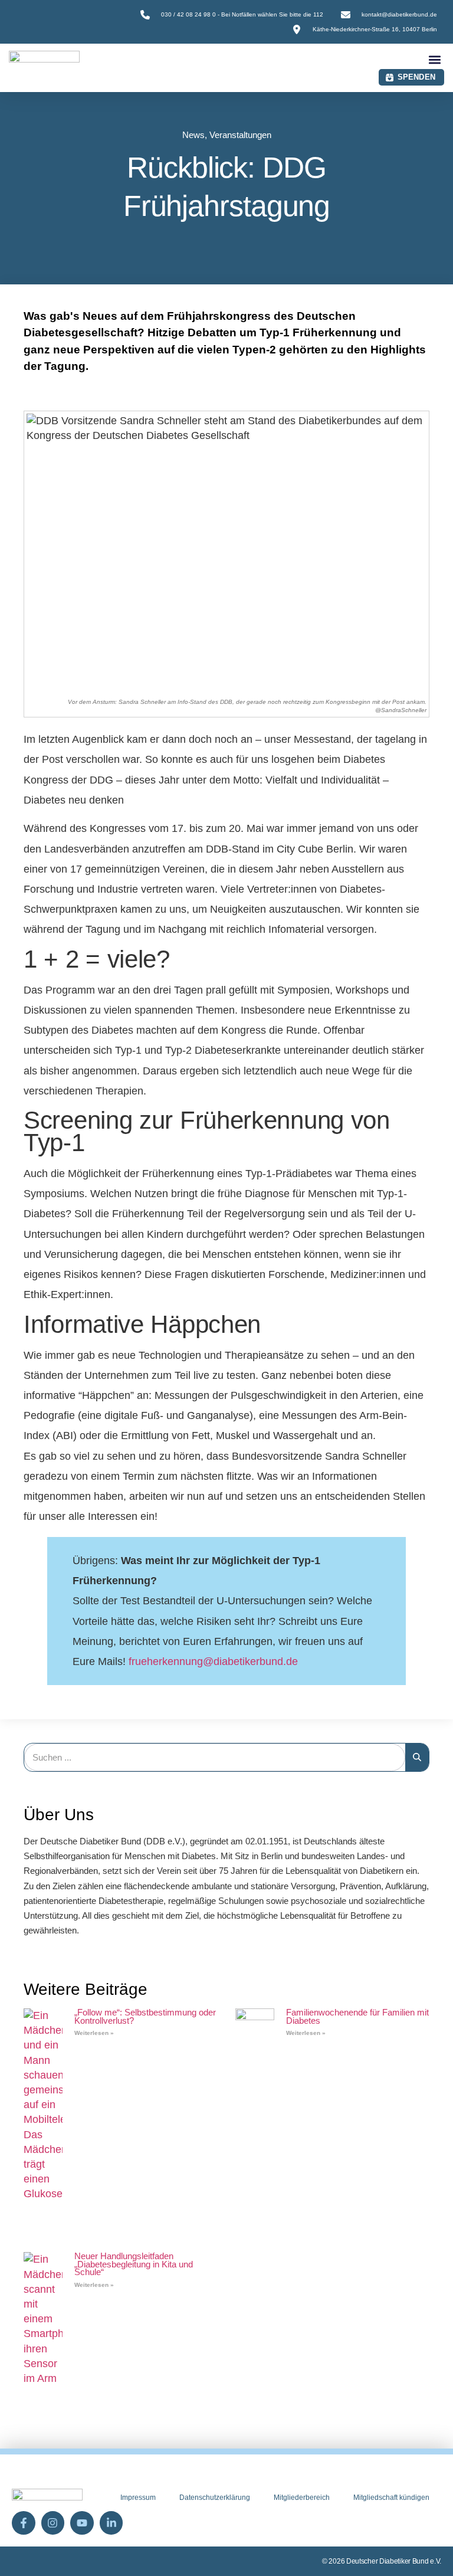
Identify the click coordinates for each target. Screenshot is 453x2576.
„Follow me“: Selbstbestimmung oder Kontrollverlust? (145, 2016)
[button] (434, 59)
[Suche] (417, 1757)
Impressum (138, 2498)
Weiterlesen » (94, 2033)
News (193, 135)
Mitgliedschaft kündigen (391, 2498)
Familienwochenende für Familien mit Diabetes (357, 2016)
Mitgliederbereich (302, 2498)
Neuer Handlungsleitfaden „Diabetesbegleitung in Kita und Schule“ (134, 2264)
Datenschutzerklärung (215, 2498)
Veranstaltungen (240, 135)
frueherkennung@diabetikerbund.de (213, 1661)
